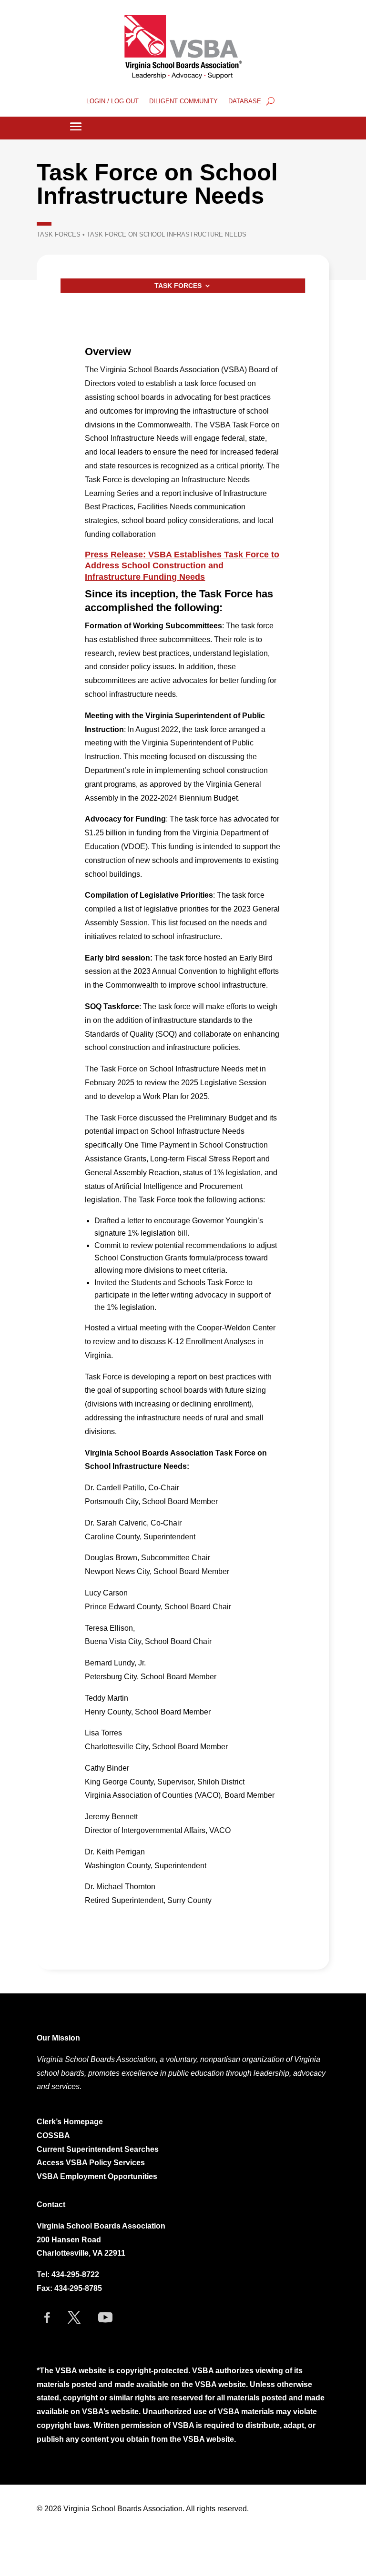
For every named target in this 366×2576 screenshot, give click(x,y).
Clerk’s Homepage (70, 2122)
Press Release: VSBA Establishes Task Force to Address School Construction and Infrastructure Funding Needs (182, 566)
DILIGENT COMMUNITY (183, 101)
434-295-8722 (75, 2274)
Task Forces (59, 234)
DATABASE (245, 101)
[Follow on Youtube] (105, 2318)
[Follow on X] (74, 2318)
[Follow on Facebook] (47, 2318)
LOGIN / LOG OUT (112, 101)
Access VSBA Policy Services (92, 2163)
